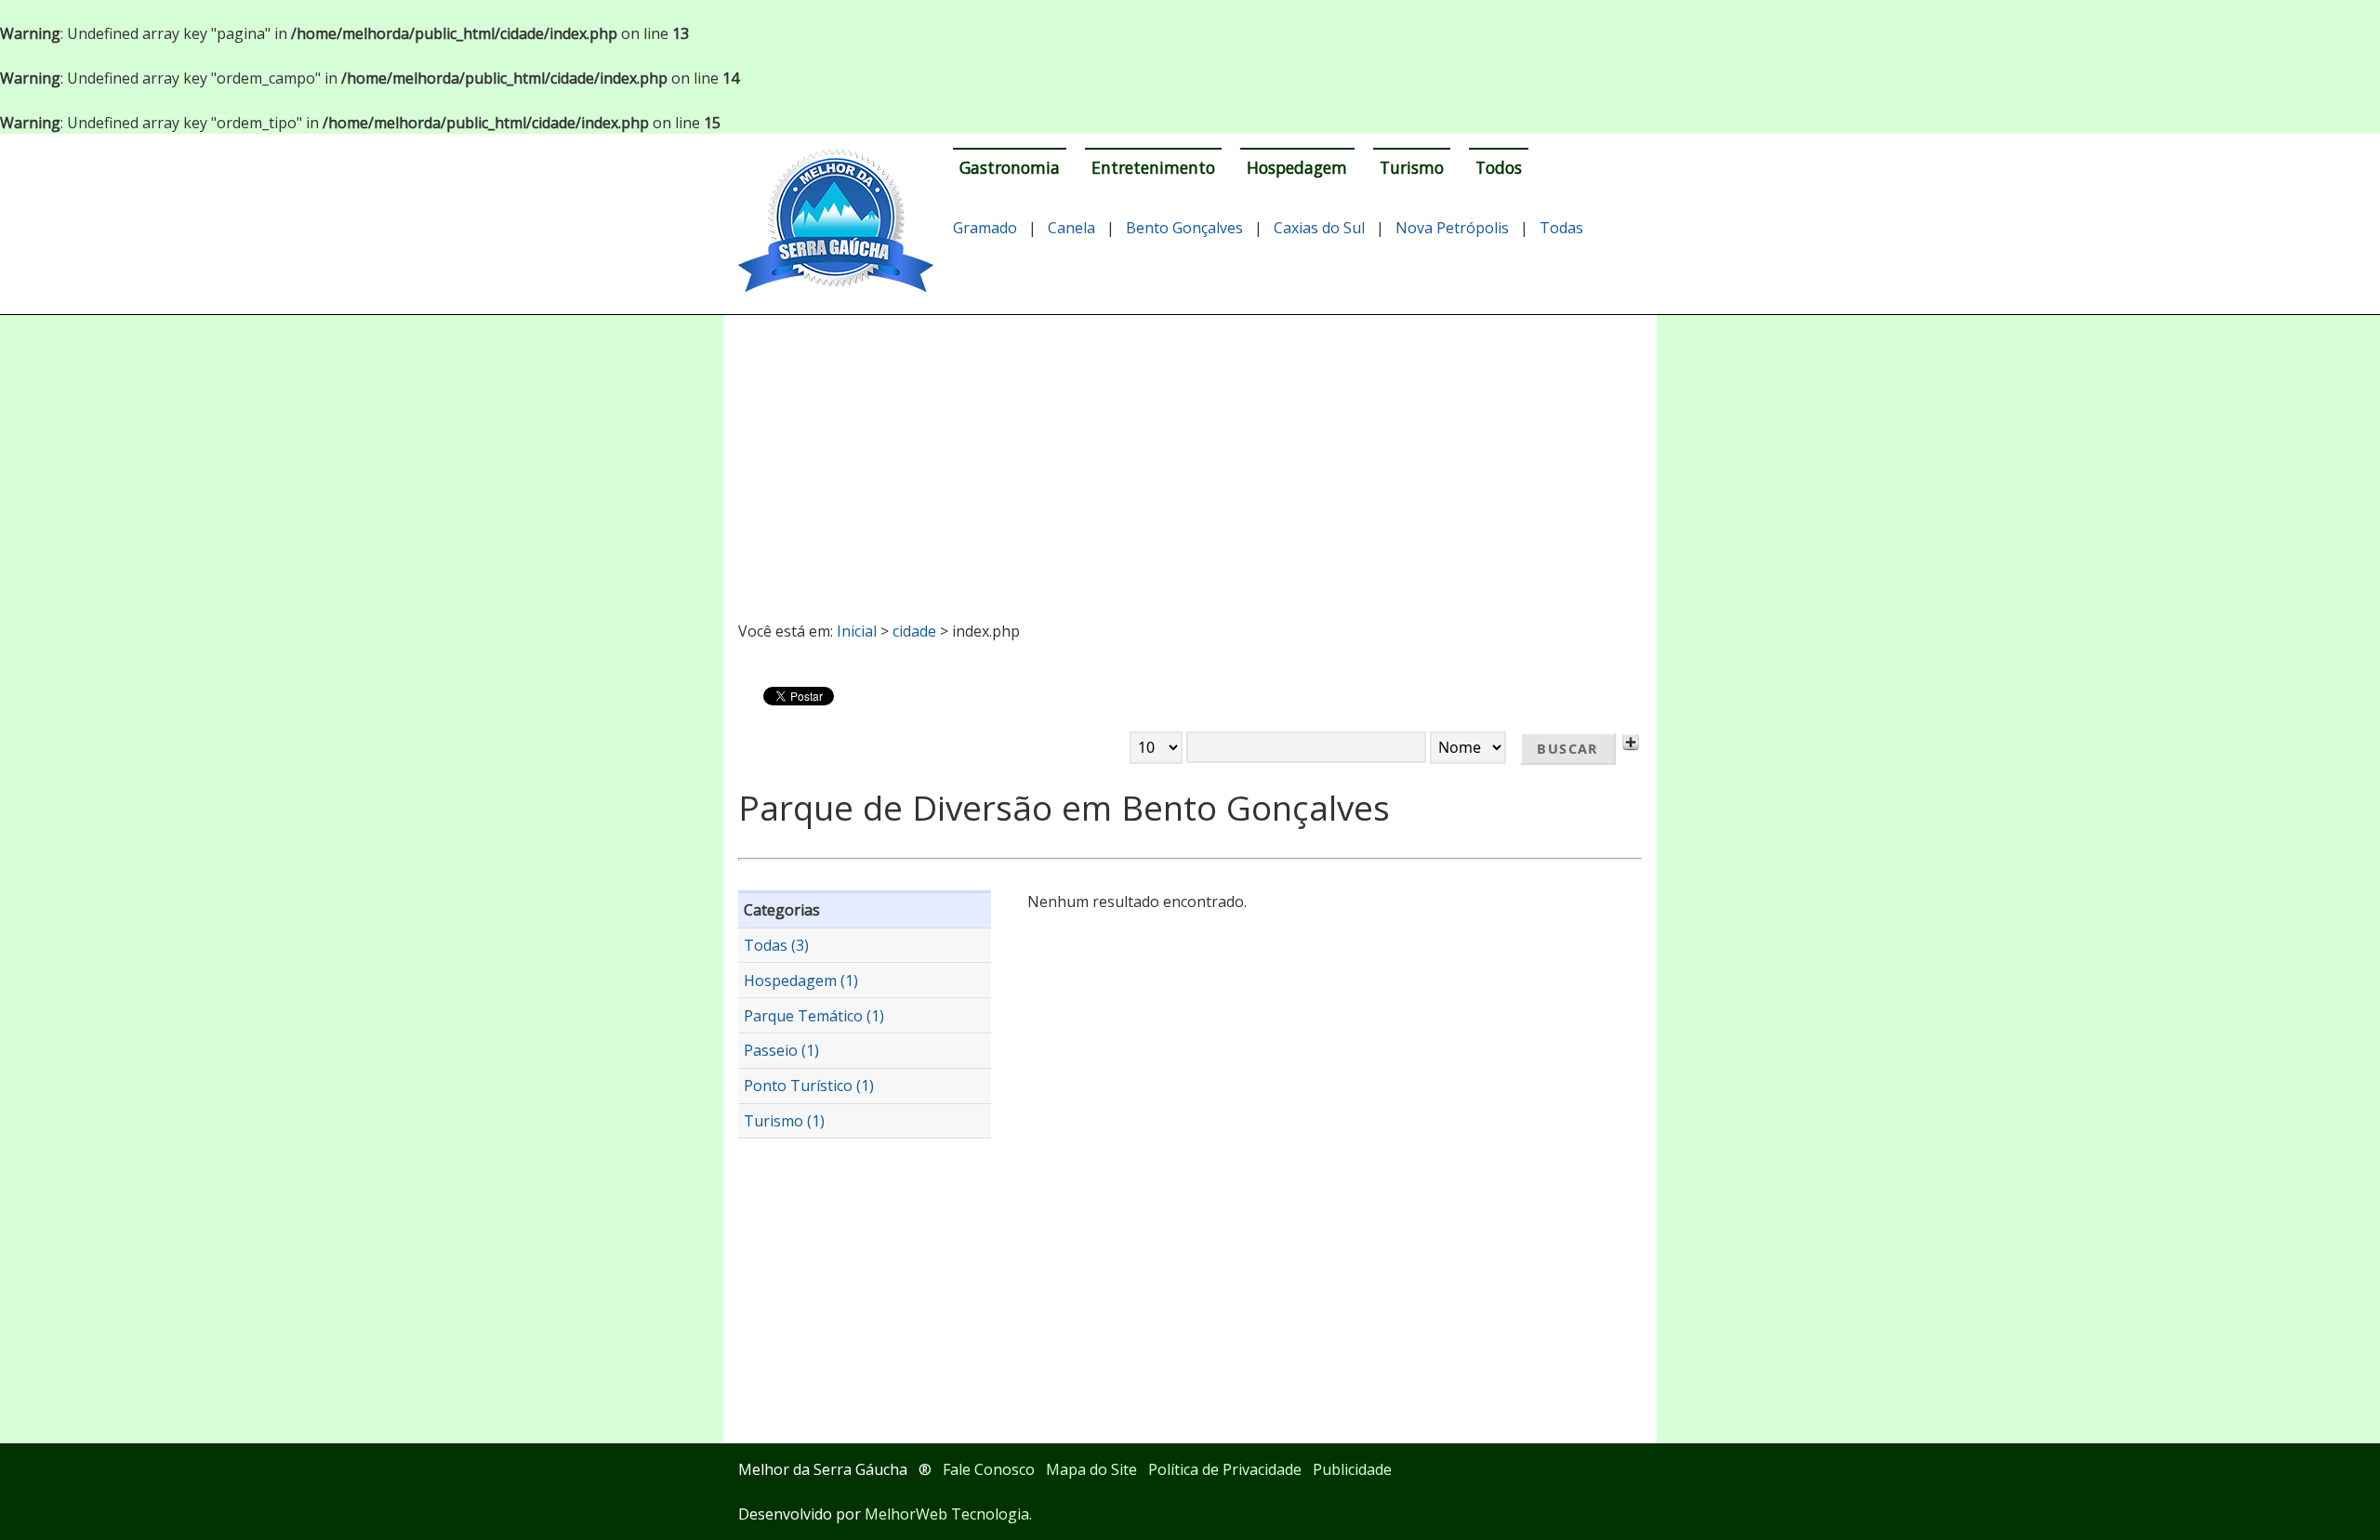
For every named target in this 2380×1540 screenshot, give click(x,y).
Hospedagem (1297, 167)
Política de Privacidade (1225, 1469)
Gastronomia (1010, 167)
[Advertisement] (1190, 460)
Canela (1071, 228)
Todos (1499, 167)
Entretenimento (1153, 167)
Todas (1561, 228)
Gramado (985, 228)
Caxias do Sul (1319, 228)
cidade (914, 631)
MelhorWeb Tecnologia (947, 1514)
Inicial (857, 631)
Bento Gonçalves (1184, 228)
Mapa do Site (1091, 1469)
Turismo (1412, 167)
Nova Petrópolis (1452, 228)
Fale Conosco (989, 1469)
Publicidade (1352, 1469)
